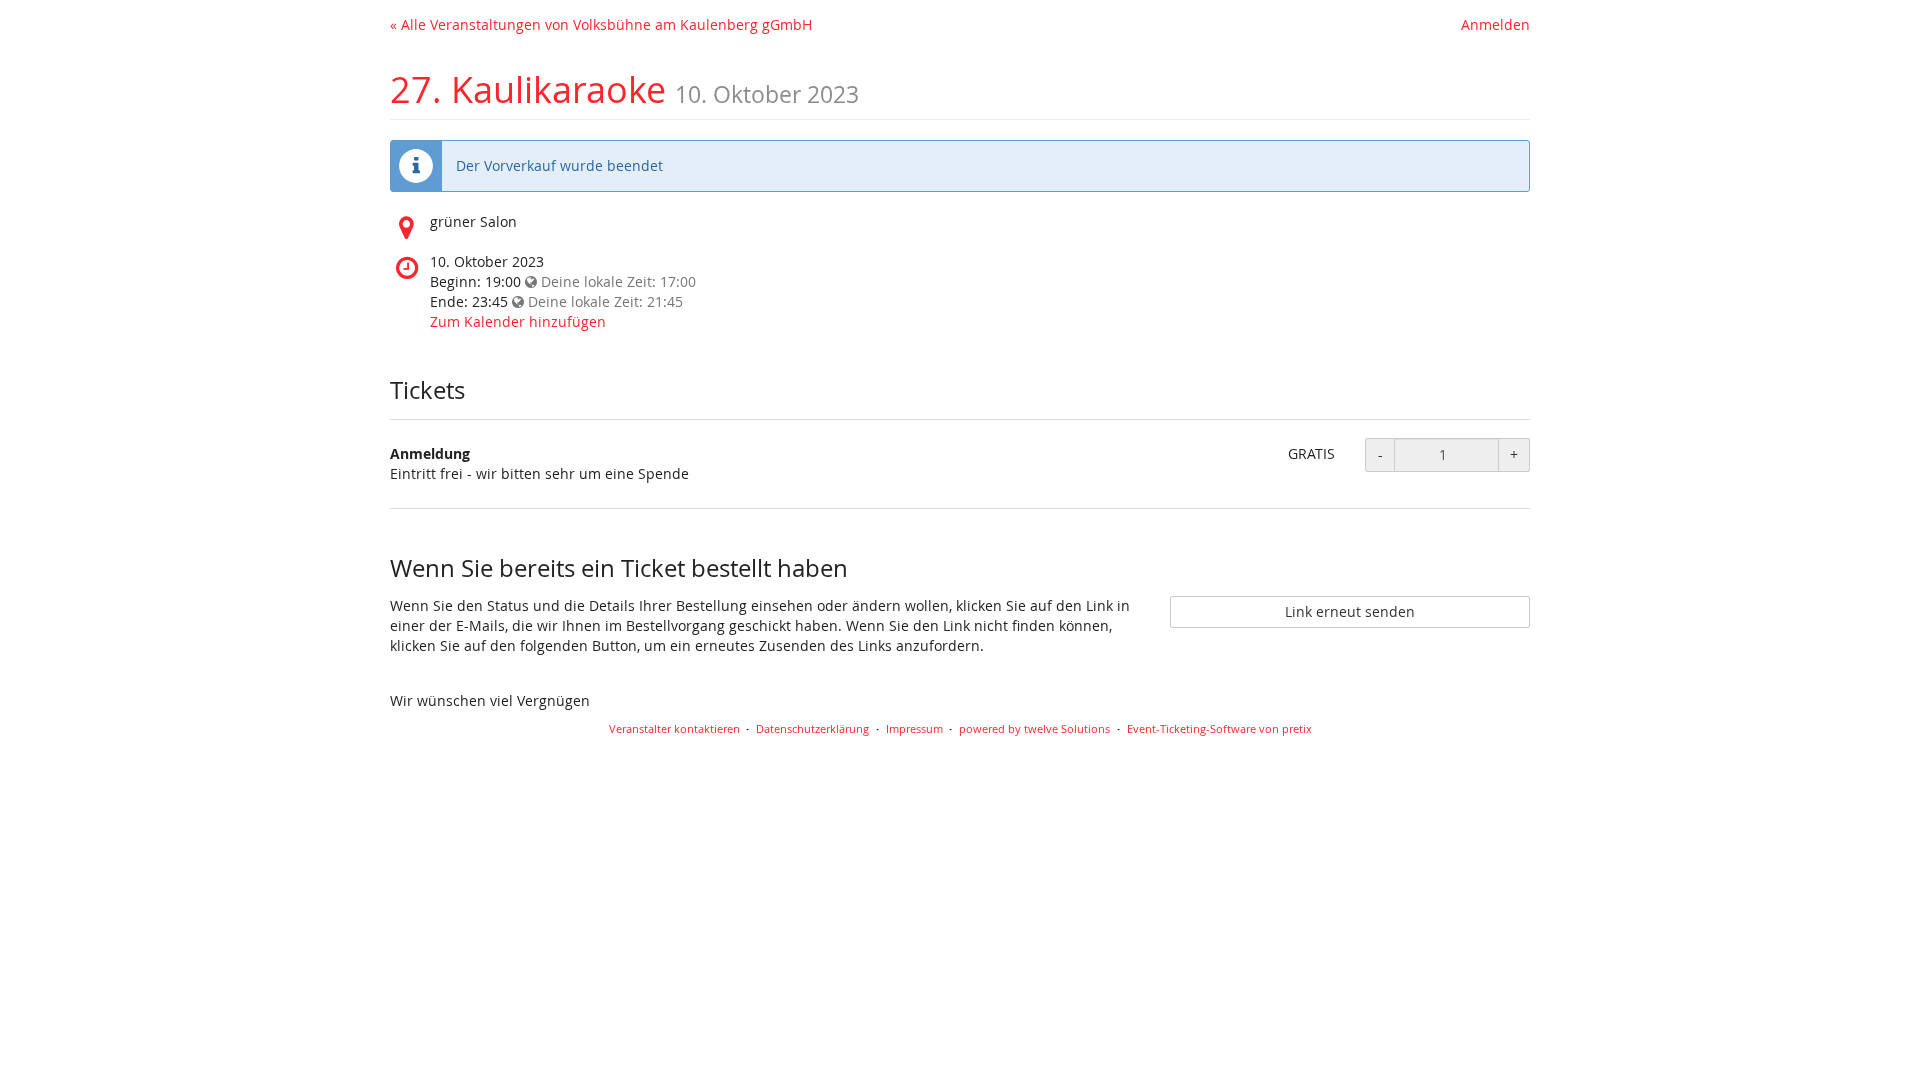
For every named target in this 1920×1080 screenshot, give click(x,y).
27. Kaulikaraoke (528, 89)
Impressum (914, 728)
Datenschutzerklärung (812, 728)
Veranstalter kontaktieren (674, 728)
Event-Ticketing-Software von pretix (1219, 728)
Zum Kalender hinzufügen (518, 321)
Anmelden (1495, 24)
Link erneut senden (1350, 611)
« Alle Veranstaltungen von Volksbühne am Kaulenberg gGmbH (601, 24)
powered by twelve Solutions (1034, 728)
